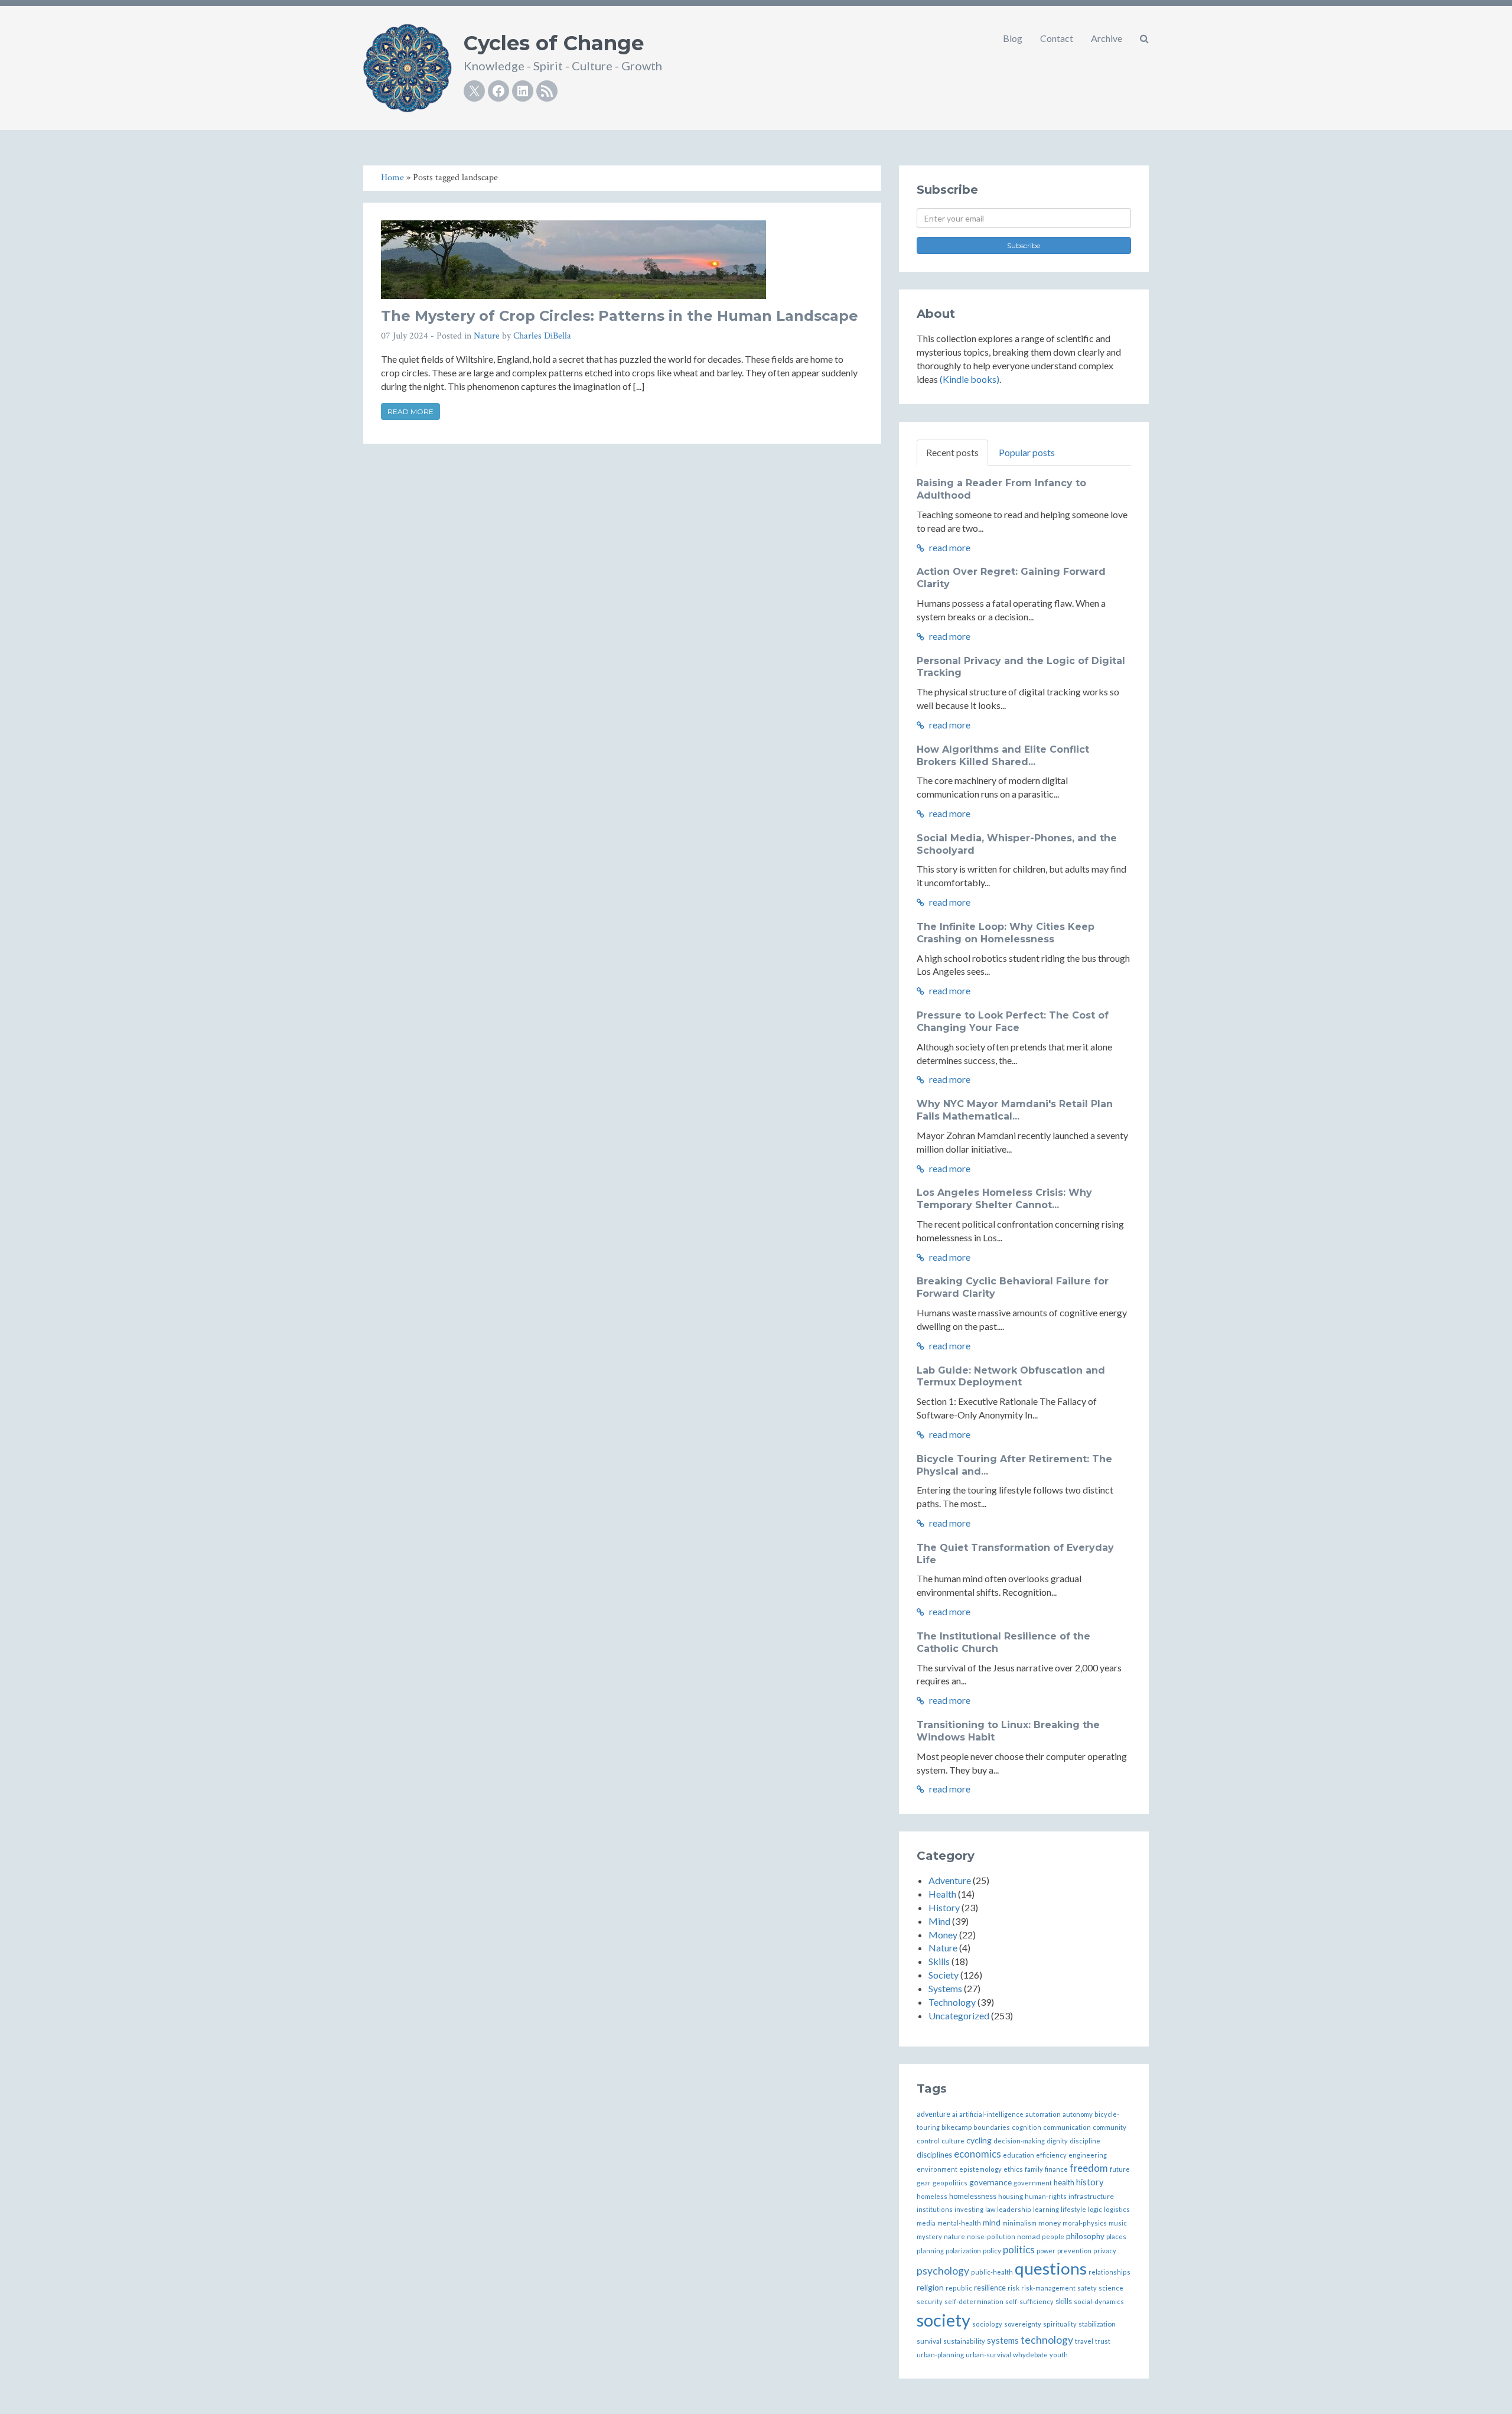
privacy (1105, 2251)
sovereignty (1023, 2324)
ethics (1013, 2169)
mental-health (959, 2223)
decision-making (1019, 2141)
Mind (939, 1921)
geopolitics (950, 2183)
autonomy (1078, 2114)
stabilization (1097, 2324)
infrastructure (1091, 2196)
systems (1003, 2340)
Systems (945, 1988)
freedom (1089, 2168)
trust (1103, 2341)
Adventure (950, 1880)
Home (392, 178)
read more (949, 547)
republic (959, 2288)
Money (943, 1935)
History (944, 1907)
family (1034, 2169)
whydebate (1030, 2355)
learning (1046, 2209)
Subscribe (1024, 245)
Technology (952, 2002)
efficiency (1051, 2155)
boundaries (992, 2127)
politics (1019, 2249)
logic (1095, 2209)
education (1019, 2155)
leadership (1014, 2209)
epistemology (980, 2169)
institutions (935, 2209)
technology (1047, 2340)
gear (924, 2183)
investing (969, 2209)
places (1116, 2236)
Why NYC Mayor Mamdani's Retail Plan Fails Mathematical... (1015, 1110)
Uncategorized (959, 2016)
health (1064, 2182)
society (944, 2320)
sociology (987, 2324)
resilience (990, 2288)
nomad (1029, 2236)
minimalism (1019, 2223)
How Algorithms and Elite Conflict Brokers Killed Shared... (1003, 756)
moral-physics (1085, 2223)
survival (929, 2341)
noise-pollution (991, 2236)
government (1033, 2183)
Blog (1013, 38)
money (1050, 2223)
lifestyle (1073, 2209)
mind (992, 2222)
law (990, 2209)
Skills (939, 1961)
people (1053, 2236)
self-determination (974, 2301)
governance (990, 2182)
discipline (1085, 2141)
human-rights (1046, 2196)
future (1120, 2169)
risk (1014, 2288)
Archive (1107, 38)
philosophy (1085, 2236)
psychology (943, 2271)
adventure (933, 2114)
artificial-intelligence (991, 2114)
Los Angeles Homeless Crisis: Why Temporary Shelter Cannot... (1004, 1199)
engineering (1088, 2155)
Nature (487, 336)
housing (1011, 2196)
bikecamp (957, 2127)
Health (942, 1894)
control (928, 2141)
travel (1084, 2341)
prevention (1074, 2251)
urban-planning (940, 2355)
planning (930, 2251)
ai (955, 2114)
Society (944, 1975)
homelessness (973, 2196)
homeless (932, 2196)
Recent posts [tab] (952, 452)
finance (1056, 2169)
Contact (1057, 38)
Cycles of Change (554, 43)
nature (954, 2236)
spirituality (1060, 2324)
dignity (1057, 2141)
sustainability (964, 2341)
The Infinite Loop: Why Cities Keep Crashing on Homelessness (1006, 933)
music (1118, 2223)
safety (1087, 2288)
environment (937, 2169)
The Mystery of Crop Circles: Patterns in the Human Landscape (620, 316)
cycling (979, 2140)
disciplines (934, 2155)
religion (930, 2287)
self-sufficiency (1029, 2301)
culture (953, 2141)
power (1046, 2251)
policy (992, 2250)
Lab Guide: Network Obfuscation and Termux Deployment (1011, 1377)
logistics (1117, 2209)
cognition (1027, 2127)
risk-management (1048, 2288)
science (1111, 2288)
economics (977, 2154)
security (930, 2301)
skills (1064, 2301)
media (926, 2223)
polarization (963, 2251)
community (1109, 2127)
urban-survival (988, 2355)
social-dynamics (1099, 2301)
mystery (929, 2236)
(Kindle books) (970, 379)
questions (1051, 2268)
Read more (410, 411)
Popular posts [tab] (1027, 452)
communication (1067, 2127)
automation (1043, 2114)
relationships (1109, 2272)
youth (1059, 2355)
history (1090, 2182)
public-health (992, 2272)
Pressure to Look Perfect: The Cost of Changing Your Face (1013, 1021)
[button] (1144, 38)
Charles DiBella (542, 336)
